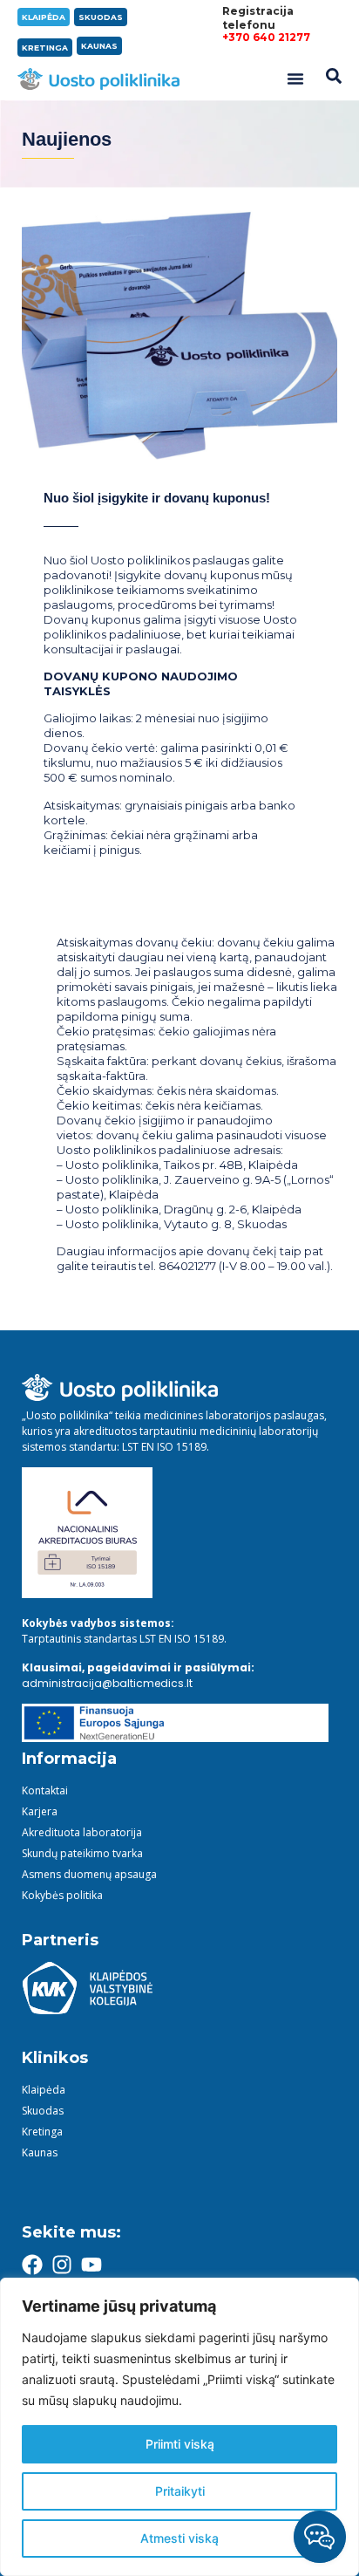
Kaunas (40, 2152)
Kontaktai (45, 1790)
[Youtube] (91, 2265)
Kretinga (42, 2132)
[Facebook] (32, 2265)
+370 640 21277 (266, 37)
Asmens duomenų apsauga (89, 1874)
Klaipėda (44, 2090)
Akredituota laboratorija (82, 1832)
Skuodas (43, 2111)
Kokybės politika (62, 1895)
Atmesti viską (179, 2538)
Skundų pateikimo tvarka (82, 1853)
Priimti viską (180, 2444)
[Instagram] (62, 2265)
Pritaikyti (180, 2491)
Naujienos (67, 139)
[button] (295, 79)
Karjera (40, 1811)
